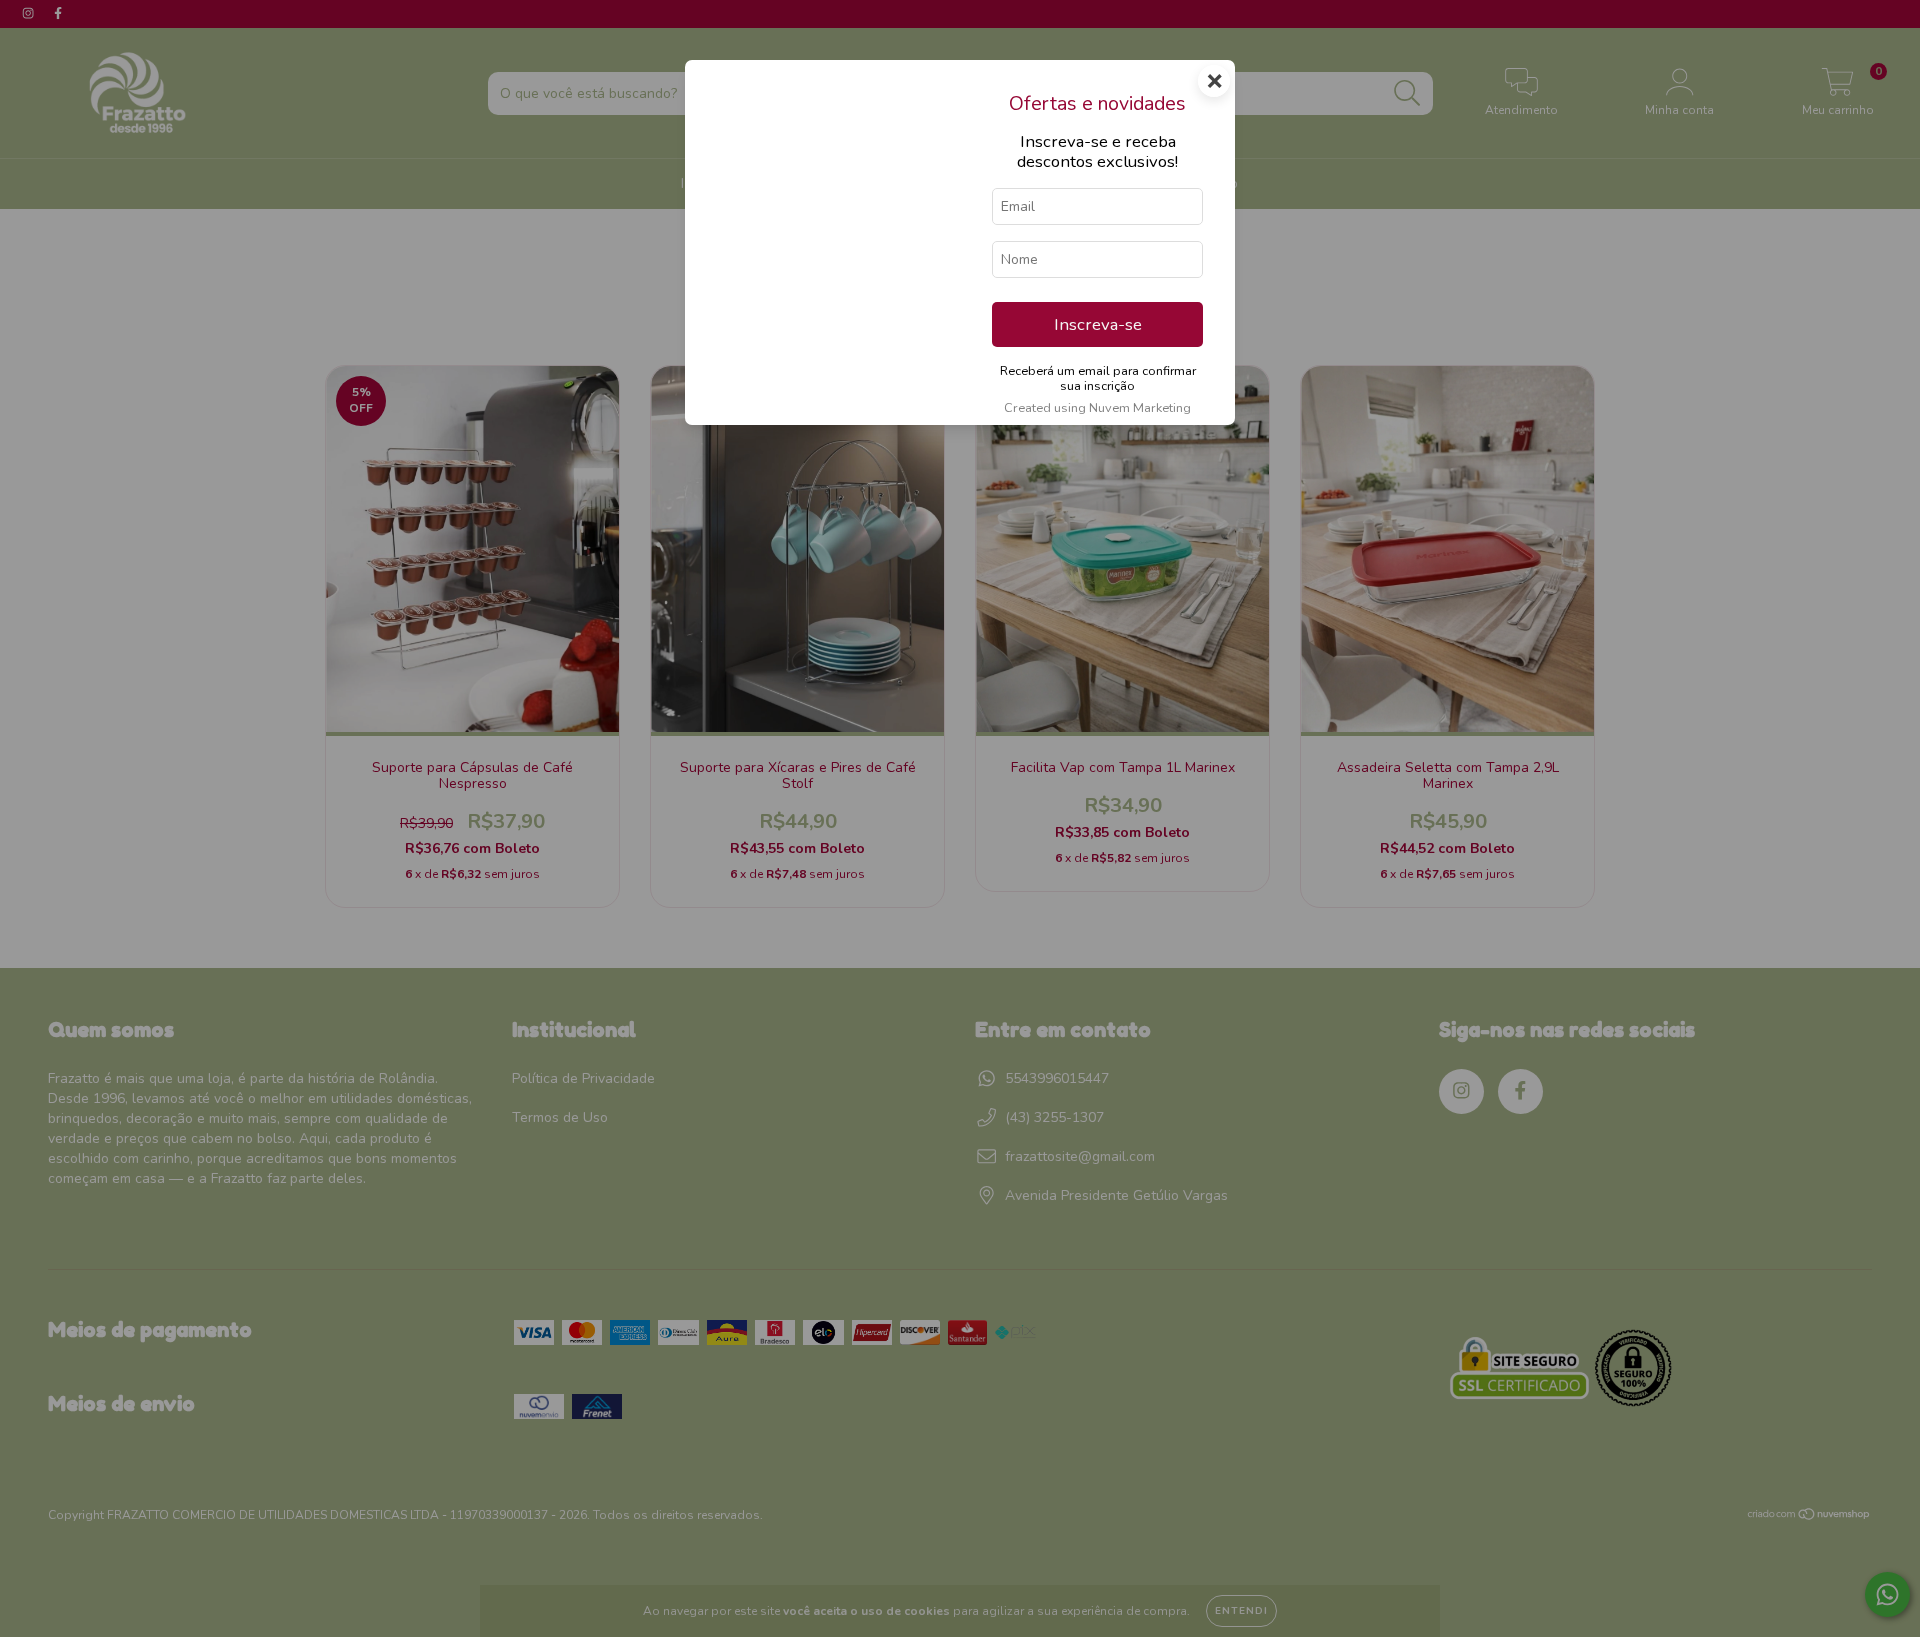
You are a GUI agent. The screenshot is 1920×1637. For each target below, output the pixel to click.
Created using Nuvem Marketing (1097, 408)
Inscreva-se (1098, 324)
